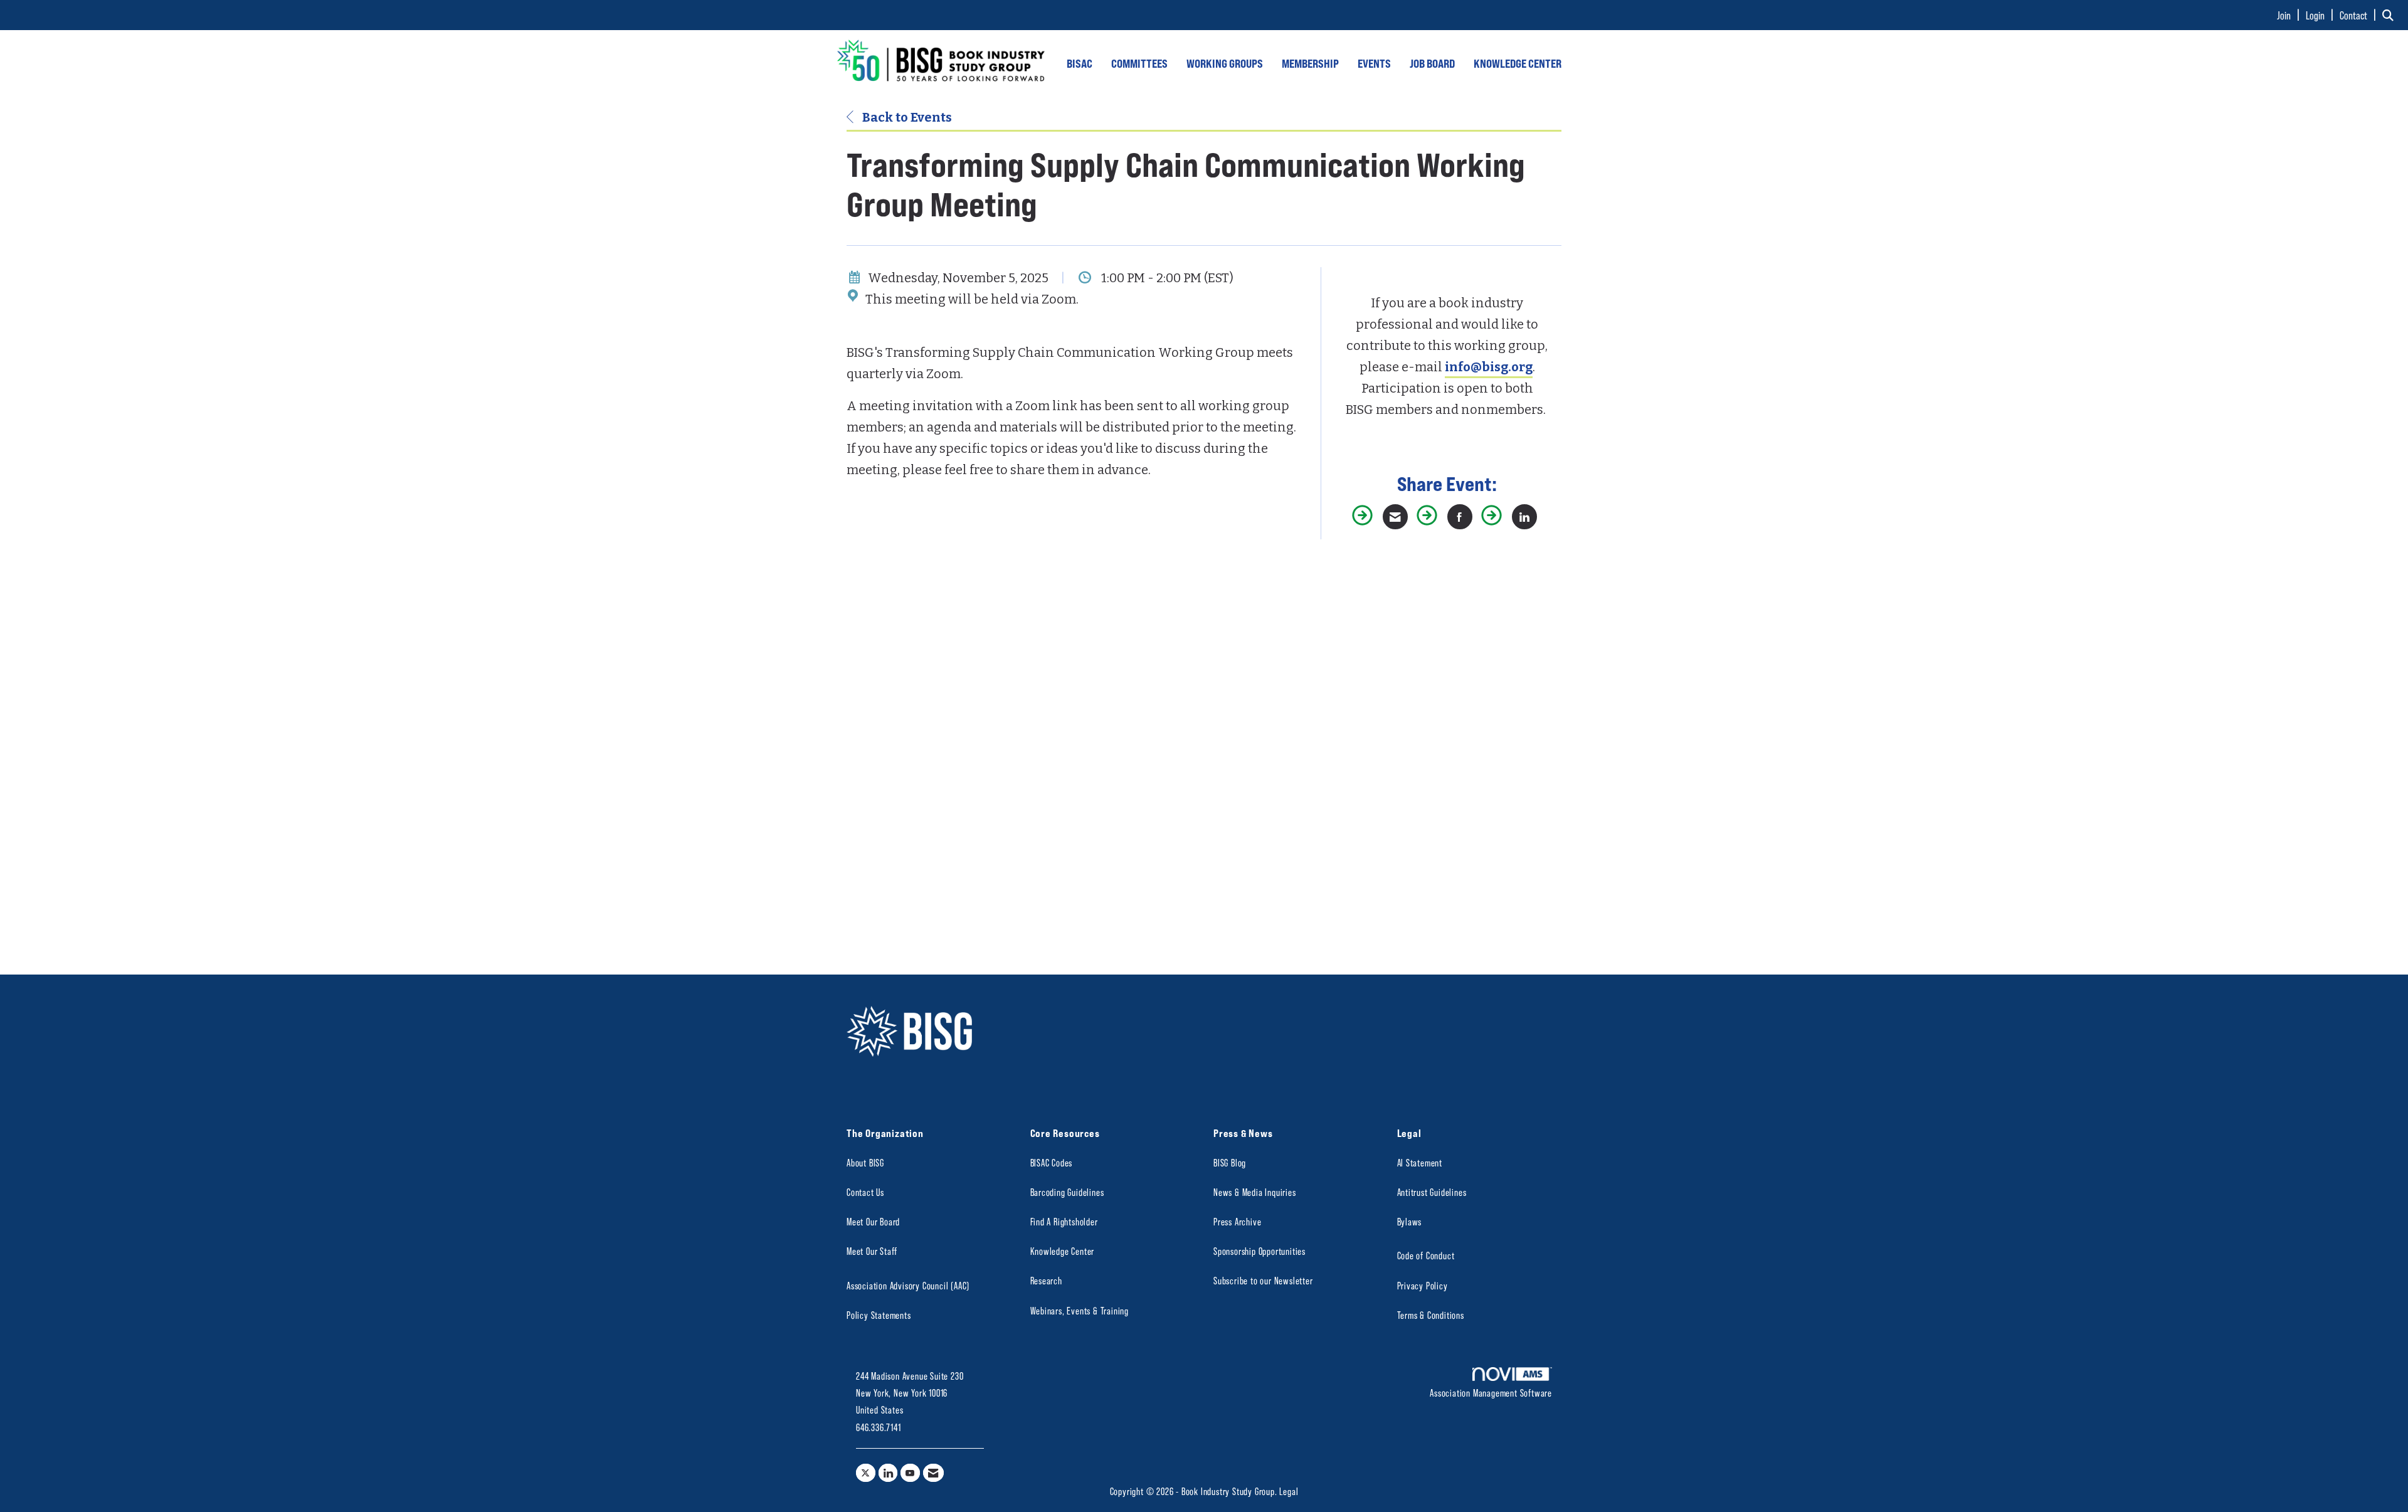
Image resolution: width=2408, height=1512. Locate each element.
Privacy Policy (1423, 1285)
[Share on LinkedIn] (1524, 517)
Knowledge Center (1063, 1251)
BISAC (1080, 63)
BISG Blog (1230, 1162)
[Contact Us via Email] (933, 1473)
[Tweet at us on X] (866, 1473)
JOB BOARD (1432, 63)
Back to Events (906, 117)
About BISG (865, 1162)
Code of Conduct (1426, 1255)
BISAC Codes (1052, 1162)
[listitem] (2290, 15)
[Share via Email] (1395, 517)
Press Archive (1237, 1221)
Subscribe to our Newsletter (1263, 1280)
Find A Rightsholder (1064, 1221)
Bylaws (1410, 1221)
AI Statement (1420, 1162)
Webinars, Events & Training (1080, 1310)
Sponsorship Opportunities (1259, 1251)
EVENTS (1374, 63)
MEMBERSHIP (1310, 63)
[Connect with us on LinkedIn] (888, 1473)
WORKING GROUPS (1225, 63)
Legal (1289, 1491)
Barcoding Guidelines (1067, 1192)
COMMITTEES (1139, 63)
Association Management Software (1491, 1393)
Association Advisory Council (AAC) (908, 1285)
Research (1046, 1280)
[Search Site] (2390, 15)
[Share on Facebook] (1460, 517)
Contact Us (865, 1192)
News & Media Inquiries (1255, 1192)
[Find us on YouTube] (910, 1473)
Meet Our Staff (872, 1251)
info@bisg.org (1489, 367)
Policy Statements (879, 1315)
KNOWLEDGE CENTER (1518, 63)
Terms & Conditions (1431, 1315)
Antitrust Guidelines (1432, 1192)
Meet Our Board (873, 1221)
